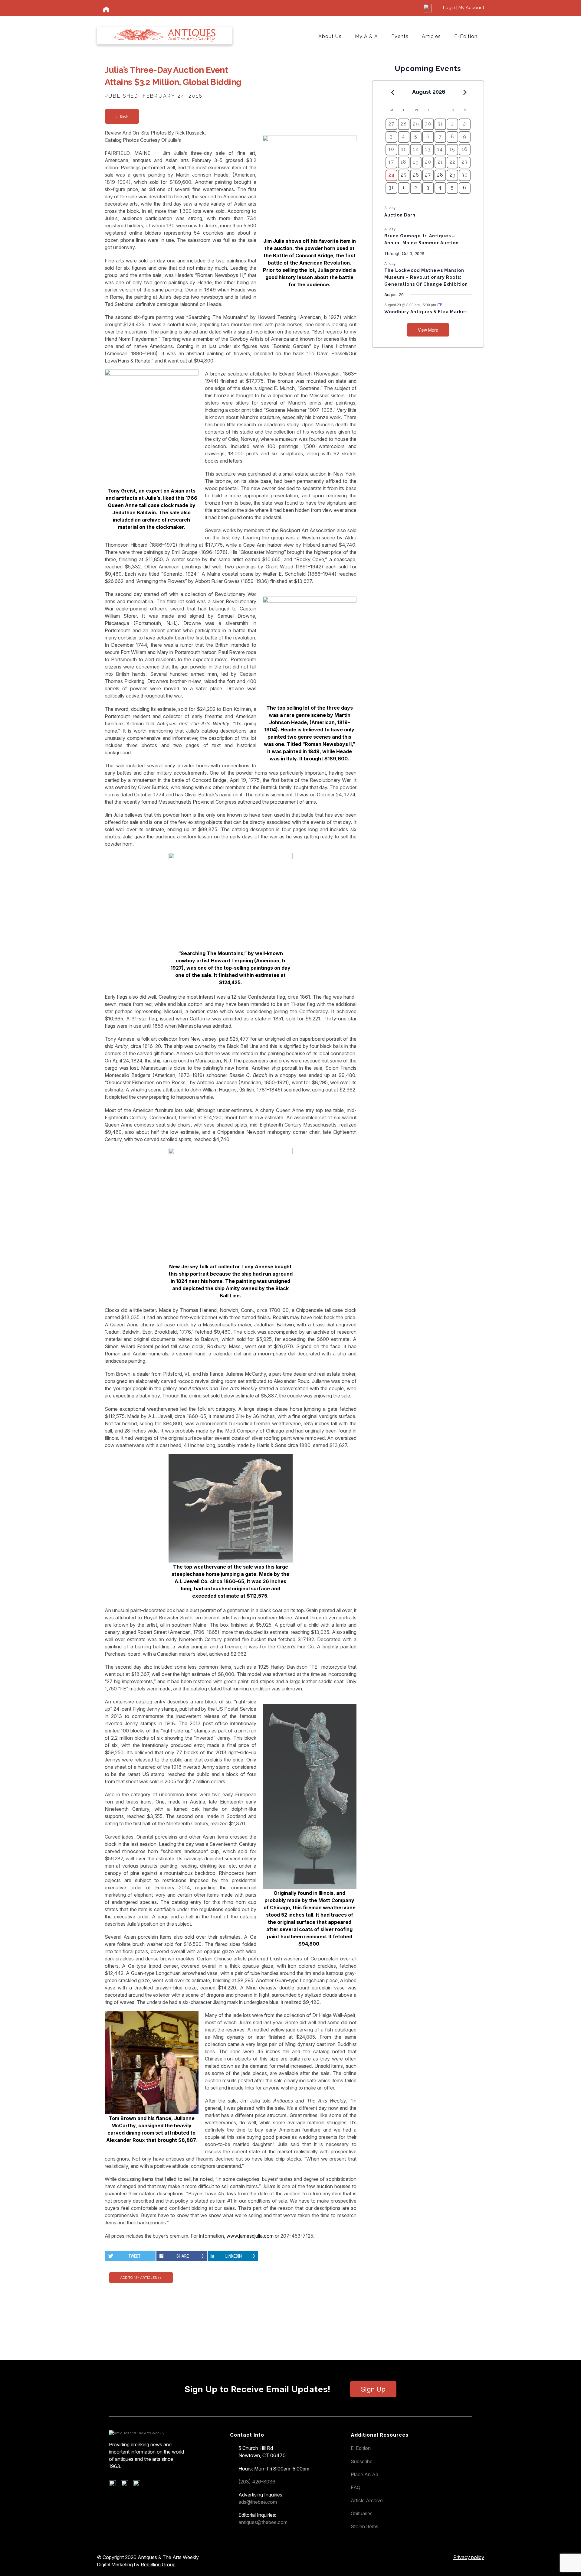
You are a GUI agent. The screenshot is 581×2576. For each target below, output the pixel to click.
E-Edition (466, 36)
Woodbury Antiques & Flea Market (426, 312)
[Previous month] (392, 92)
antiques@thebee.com (263, 2522)
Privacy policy (469, 2557)
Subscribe (362, 2461)
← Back (122, 116)
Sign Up (373, 2389)
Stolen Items (364, 2526)
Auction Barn (400, 215)
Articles (431, 36)
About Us (330, 36)
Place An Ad (364, 2474)
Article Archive (367, 2500)
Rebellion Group (158, 2565)
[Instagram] (139, 2485)
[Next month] (465, 92)
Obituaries (362, 2513)
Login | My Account (464, 8)
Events (400, 36)
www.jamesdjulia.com (250, 2236)
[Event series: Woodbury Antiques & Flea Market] (440, 305)
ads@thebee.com (258, 2502)
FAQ (356, 2487)
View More (428, 330)
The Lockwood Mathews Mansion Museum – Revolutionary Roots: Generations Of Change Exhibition (426, 277)
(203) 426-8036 (257, 2482)
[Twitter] (127, 2485)
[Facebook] (115, 2485)
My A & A (366, 36)
